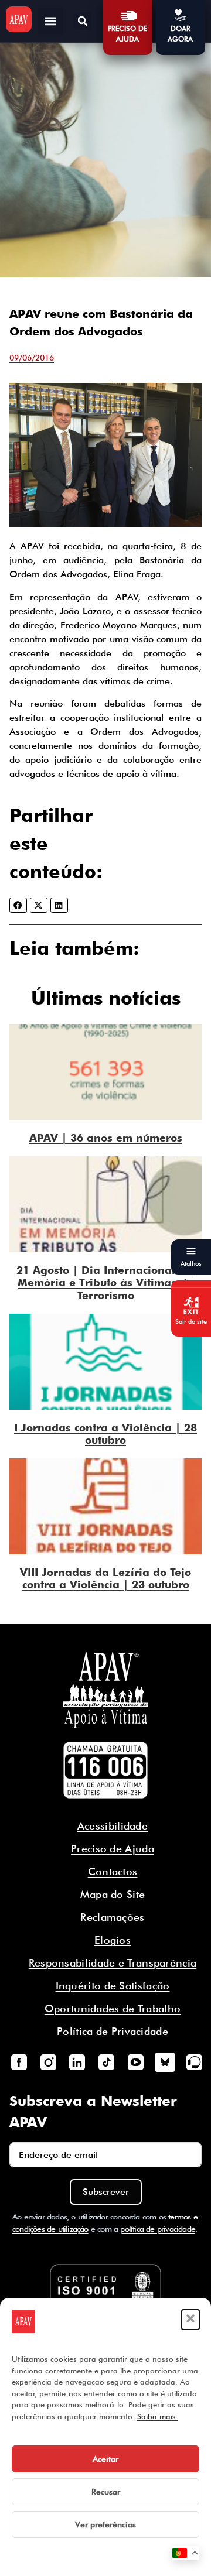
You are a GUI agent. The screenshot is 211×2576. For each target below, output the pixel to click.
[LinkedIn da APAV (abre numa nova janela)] (77, 2062)
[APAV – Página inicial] (19, 19)
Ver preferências (105, 2524)
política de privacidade (158, 2229)
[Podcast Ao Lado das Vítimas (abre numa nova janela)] (194, 2062)
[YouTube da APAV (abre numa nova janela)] (135, 2062)
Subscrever (106, 2192)
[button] (190, 2320)
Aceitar (105, 2459)
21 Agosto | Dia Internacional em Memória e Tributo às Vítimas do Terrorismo (106, 1283)
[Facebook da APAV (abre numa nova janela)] (19, 2062)
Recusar (106, 2492)
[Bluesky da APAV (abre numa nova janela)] (165, 2062)
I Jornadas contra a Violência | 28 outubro (105, 1434)
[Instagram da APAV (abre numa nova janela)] (48, 2062)
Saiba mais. (158, 2416)
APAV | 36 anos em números (106, 1138)
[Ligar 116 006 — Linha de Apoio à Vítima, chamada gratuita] (105, 1770)
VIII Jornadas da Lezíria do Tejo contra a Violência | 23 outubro (105, 1579)
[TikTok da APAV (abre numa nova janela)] (107, 2062)
